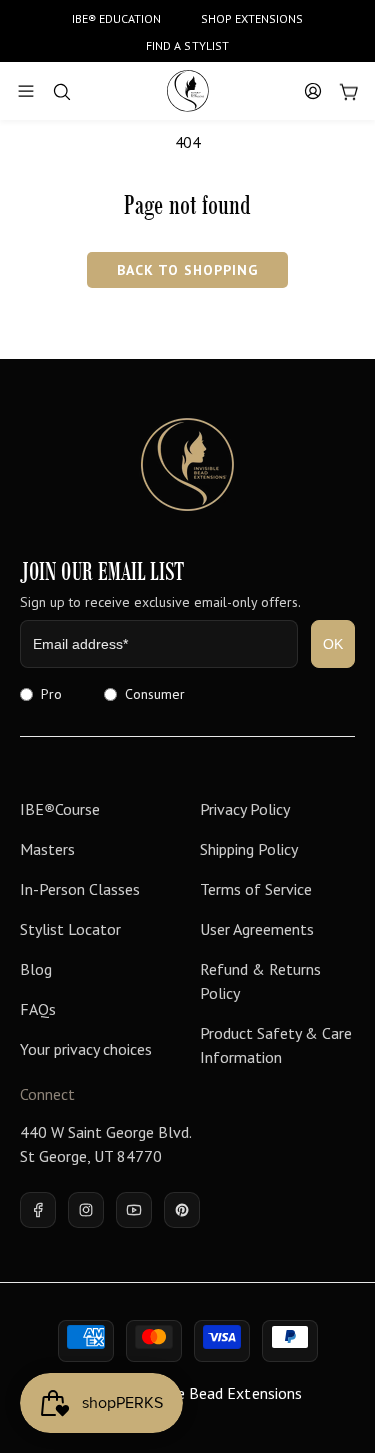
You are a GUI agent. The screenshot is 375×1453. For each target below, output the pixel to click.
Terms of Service (256, 889)
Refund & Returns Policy (260, 981)
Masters (47, 849)
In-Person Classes (80, 889)
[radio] (41, 694)
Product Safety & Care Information (276, 1045)
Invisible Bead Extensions (215, 1393)
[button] (26, 91)
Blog (36, 969)
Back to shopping (187, 270)
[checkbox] (187, 694)
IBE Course (60, 809)
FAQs (38, 1009)
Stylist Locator (70, 929)
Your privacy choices (86, 1049)
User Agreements (257, 929)
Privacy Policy (245, 809)
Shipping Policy (249, 849)
